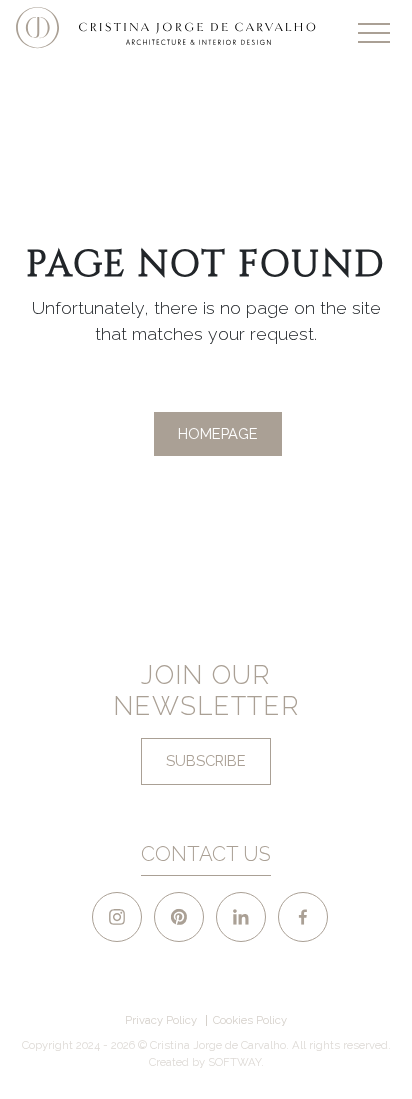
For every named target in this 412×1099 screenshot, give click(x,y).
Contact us (206, 854)
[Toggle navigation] (374, 33)
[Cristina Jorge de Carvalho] (166, 28)
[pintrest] (179, 917)
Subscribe (206, 760)
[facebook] (303, 917)
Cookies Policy (250, 1020)
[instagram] (117, 917)
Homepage (218, 433)
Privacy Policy (161, 1020)
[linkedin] (241, 917)
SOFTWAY (234, 1062)
